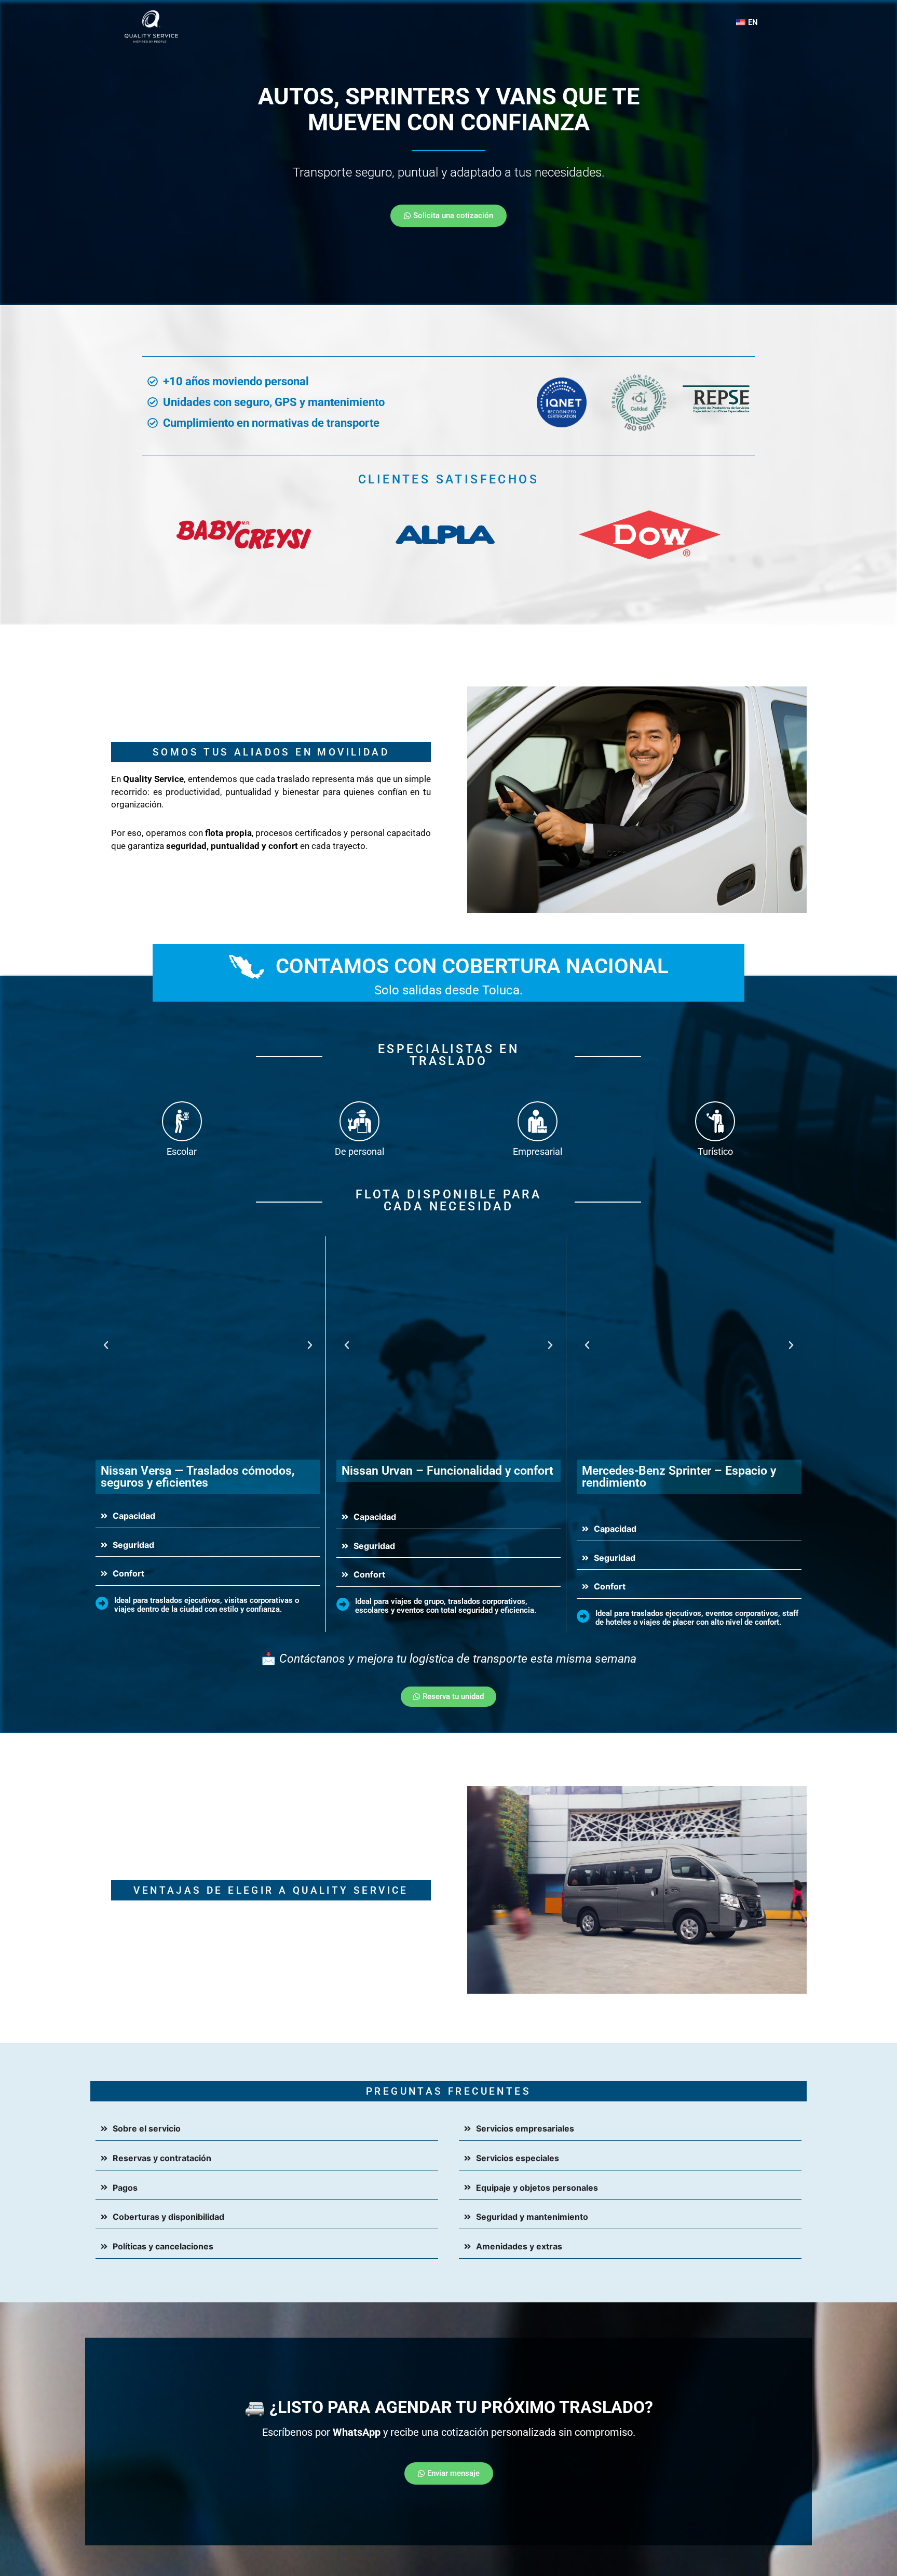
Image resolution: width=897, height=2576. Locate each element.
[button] (106, 1345)
